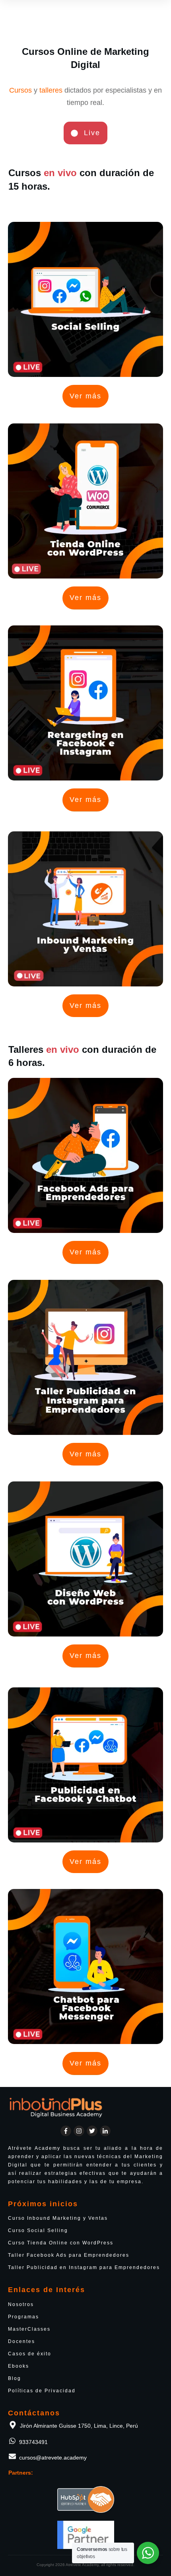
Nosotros (21, 2304)
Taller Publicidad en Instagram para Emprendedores (84, 2267)
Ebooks (18, 2366)
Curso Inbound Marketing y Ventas (58, 2218)
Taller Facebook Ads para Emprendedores (69, 2255)
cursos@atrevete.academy (53, 2458)
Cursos (20, 90)
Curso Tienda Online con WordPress (61, 2243)
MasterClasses (29, 2329)
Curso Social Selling (38, 2230)
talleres (51, 90)
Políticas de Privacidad (42, 2391)
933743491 (33, 2442)
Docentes (21, 2341)
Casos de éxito (30, 2354)
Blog (15, 2378)
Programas (23, 2317)
